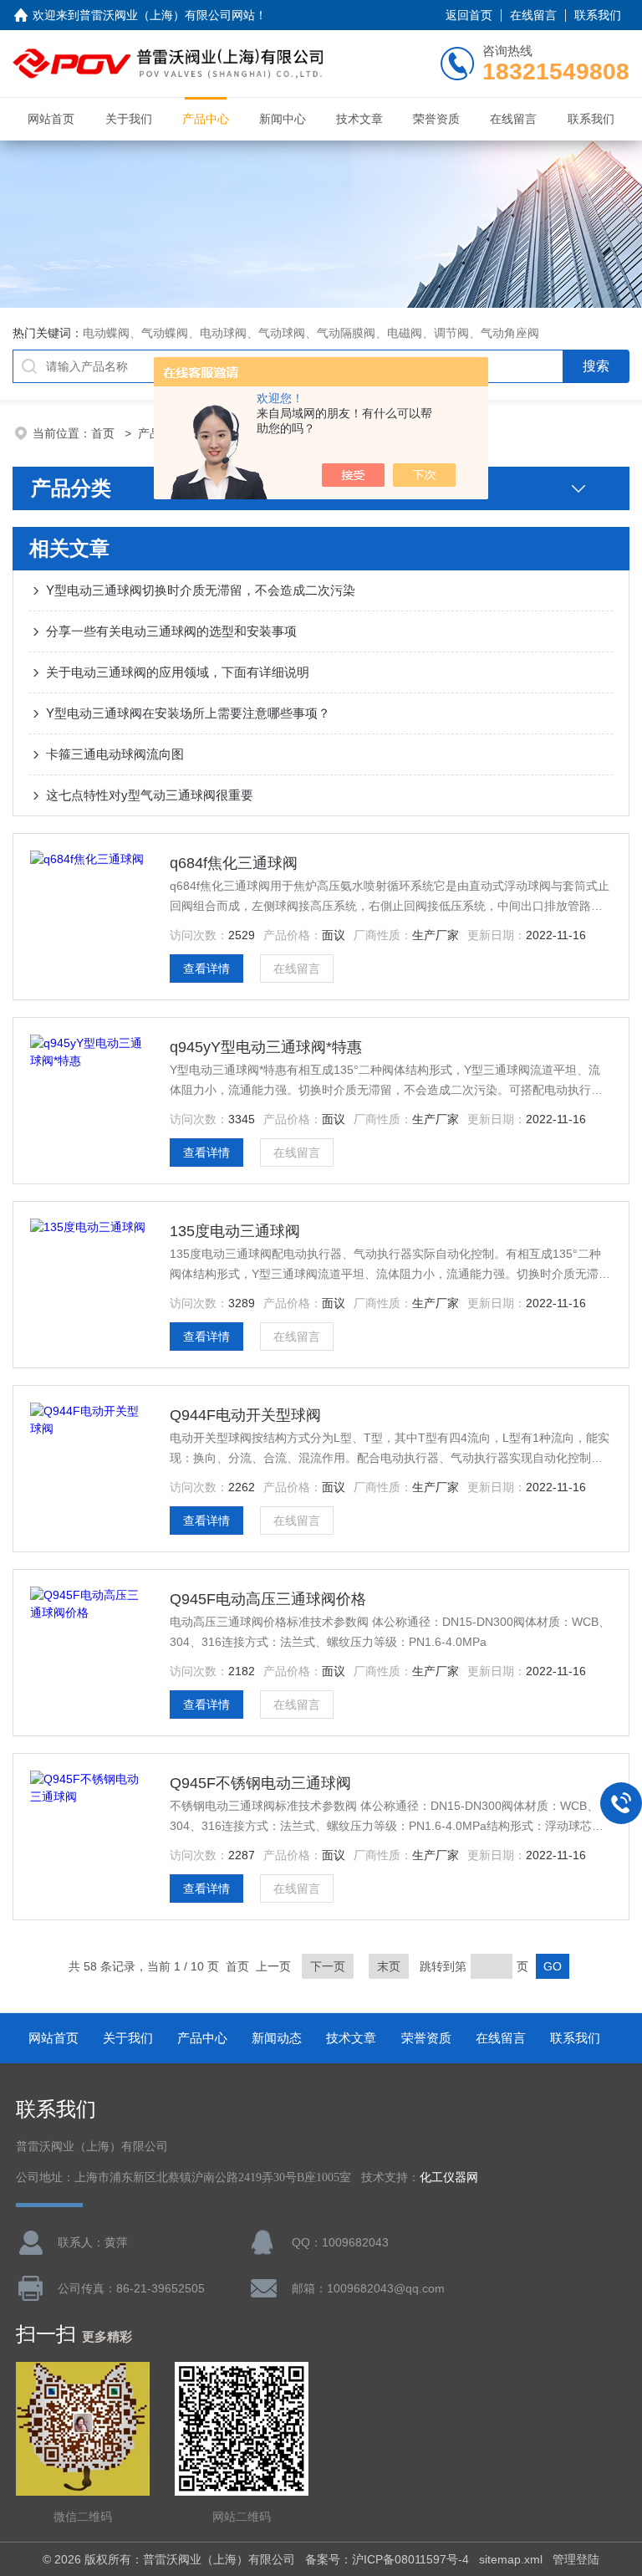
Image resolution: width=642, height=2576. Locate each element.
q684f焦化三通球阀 (234, 863)
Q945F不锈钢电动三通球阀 (260, 1783)
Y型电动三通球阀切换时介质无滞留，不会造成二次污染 (201, 590)
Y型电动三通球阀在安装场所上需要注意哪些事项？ (188, 713)
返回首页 (469, 15)
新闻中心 (283, 119)
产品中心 (206, 119)
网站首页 (51, 119)
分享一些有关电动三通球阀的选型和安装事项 (171, 631)
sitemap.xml (511, 2559)
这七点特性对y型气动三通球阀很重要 (150, 795)
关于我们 (129, 119)
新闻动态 (277, 2038)
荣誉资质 (436, 119)
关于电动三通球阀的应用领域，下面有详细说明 (178, 672)
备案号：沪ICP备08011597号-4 (387, 2559)
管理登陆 (576, 2559)
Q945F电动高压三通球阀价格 (268, 1599)
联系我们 (598, 15)
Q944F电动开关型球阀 (245, 1415)
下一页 (328, 1966)
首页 (104, 433)
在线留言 (533, 15)
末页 (389, 1966)
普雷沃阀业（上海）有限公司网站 (167, 15)
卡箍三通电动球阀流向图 (115, 754)
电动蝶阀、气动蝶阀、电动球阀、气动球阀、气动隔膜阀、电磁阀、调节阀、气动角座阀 (311, 333)
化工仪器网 (449, 2177)
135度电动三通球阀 (235, 1231)
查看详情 (206, 969)
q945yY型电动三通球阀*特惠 (266, 1047)
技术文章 (359, 119)
